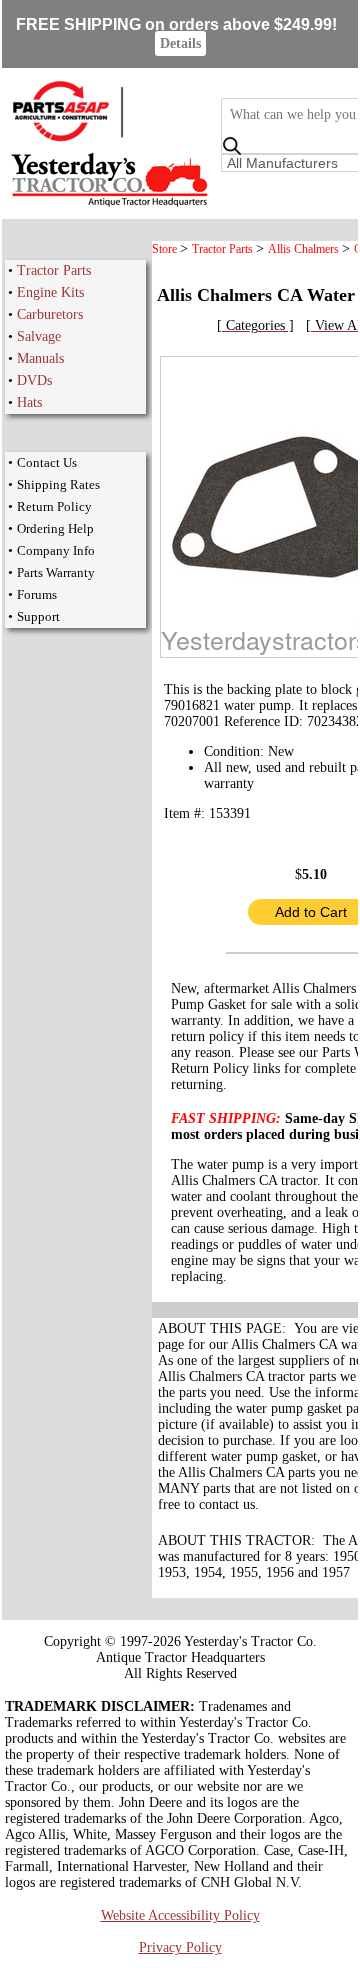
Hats (29, 402)
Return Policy (54, 506)
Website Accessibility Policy (180, 1915)
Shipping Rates (58, 484)
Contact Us (47, 462)
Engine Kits (50, 292)
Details (180, 43)
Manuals (40, 358)
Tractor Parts (54, 270)
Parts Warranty (56, 572)
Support (38, 616)
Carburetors (50, 314)
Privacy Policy (180, 1947)
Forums (37, 594)
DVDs (34, 380)
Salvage (39, 336)
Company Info (56, 550)
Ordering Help (55, 528)
